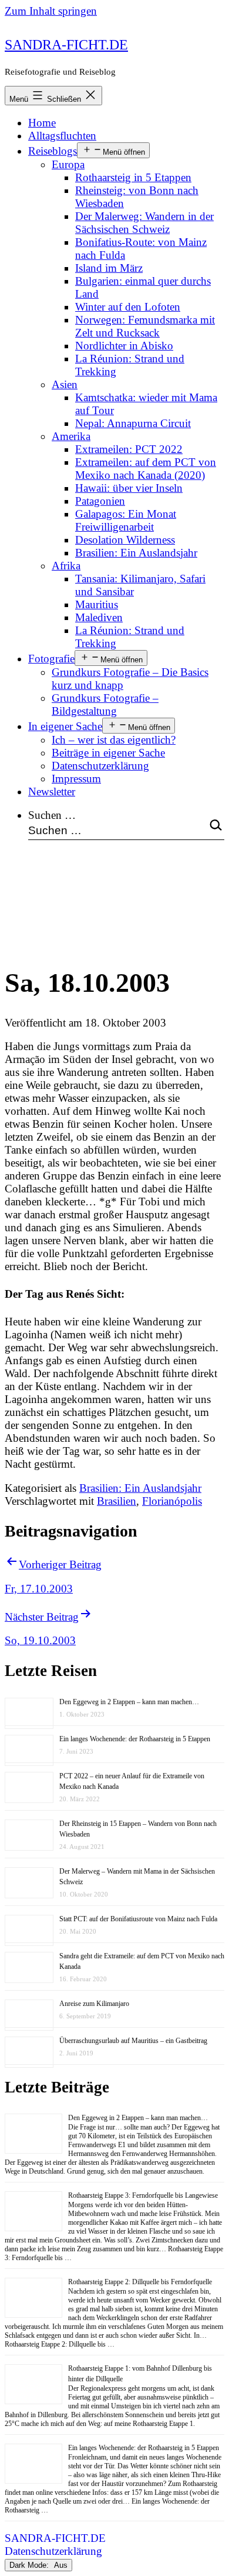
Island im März (109, 268)
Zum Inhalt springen (51, 11)
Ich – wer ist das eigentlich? (114, 740)
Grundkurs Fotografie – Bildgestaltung (105, 704)
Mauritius (97, 604)
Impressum (76, 779)
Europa (68, 164)
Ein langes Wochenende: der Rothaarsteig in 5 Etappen (135, 1739)
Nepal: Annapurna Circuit (133, 423)
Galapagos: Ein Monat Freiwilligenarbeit (126, 520)
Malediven (99, 617)
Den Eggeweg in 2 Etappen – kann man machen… (129, 1702)
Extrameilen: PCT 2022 (129, 449)
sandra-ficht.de (66, 45)
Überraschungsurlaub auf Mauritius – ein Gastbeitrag (133, 2041)
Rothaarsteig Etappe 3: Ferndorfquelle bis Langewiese (143, 2195)
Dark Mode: (30, 2565)
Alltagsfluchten (62, 136)
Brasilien (117, 1501)
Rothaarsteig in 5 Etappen (133, 177)
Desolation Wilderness (125, 540)
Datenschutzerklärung (100, 766)
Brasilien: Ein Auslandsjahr (136, 553)
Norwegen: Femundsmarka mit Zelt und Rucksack (145, 326)
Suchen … (52, 815)
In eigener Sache (65, 726)
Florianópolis (172, 1501)
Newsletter (52, 792)
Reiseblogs (53, 151)
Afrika (66, 566)
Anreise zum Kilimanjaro (94, 2004)
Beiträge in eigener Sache (108, 753)
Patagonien (100, 501)
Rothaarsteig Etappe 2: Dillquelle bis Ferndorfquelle (140, 2282)
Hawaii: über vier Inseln (129, 488)
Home (42, 123)
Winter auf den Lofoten (128, 307)
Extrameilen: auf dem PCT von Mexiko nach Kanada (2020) (146, 469)
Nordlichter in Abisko (124, 346)
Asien (65, 384)
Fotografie (51, 659)
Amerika (71, 436)
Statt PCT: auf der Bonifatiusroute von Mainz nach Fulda (138, 1919)
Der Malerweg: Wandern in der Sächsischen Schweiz (144, 223)
